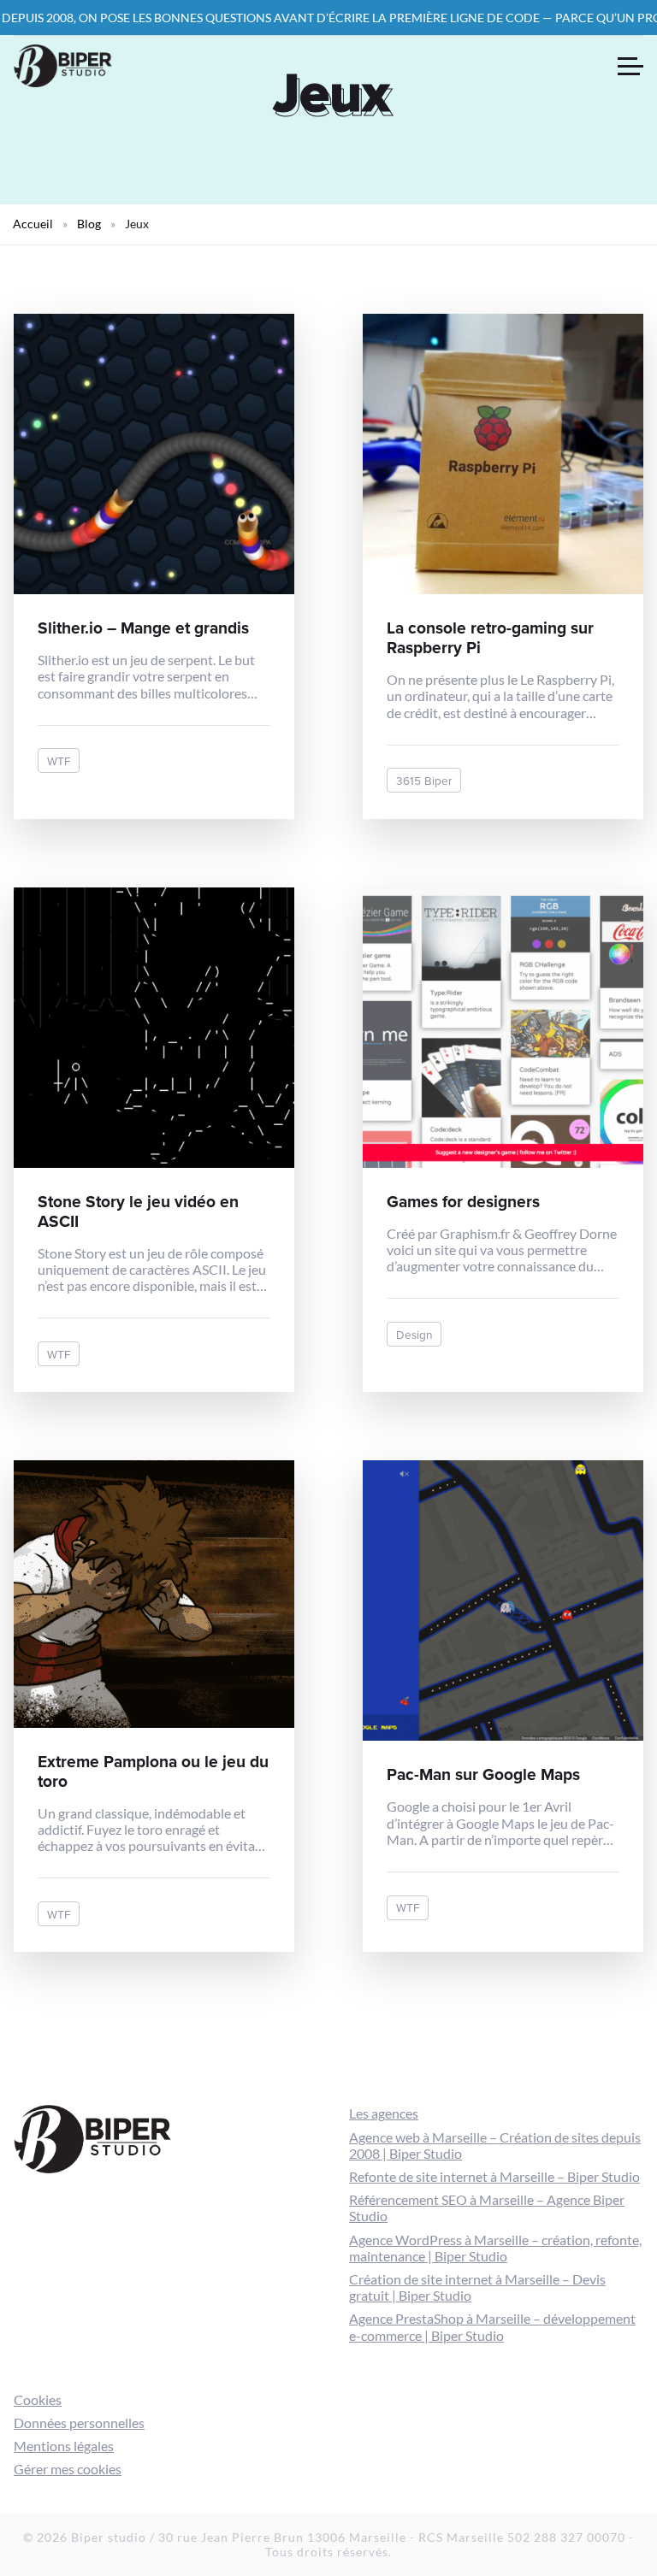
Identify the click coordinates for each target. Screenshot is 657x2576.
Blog (89, 224)
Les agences (384, 2113)
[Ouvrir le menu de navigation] (630, 66)
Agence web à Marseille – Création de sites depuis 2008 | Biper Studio (495, 2145)
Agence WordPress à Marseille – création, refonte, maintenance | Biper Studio (495, 2248)
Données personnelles (79, 2423)
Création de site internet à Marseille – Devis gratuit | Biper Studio (477, 2287)
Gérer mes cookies (68, 2469)
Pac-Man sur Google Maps (483, 1774)
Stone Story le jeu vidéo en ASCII (138, 1211)
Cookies (38, 2399)
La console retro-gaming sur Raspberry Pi (490, 637)
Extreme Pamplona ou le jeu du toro (153, 1771)
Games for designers (463, 1201)
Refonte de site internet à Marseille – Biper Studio (494, 2176)
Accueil (33, 224)
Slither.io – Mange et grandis (143, 628)
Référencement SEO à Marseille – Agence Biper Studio (487, 2208)
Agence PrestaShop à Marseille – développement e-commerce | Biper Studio (492, 2326)
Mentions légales (64, 2446)
